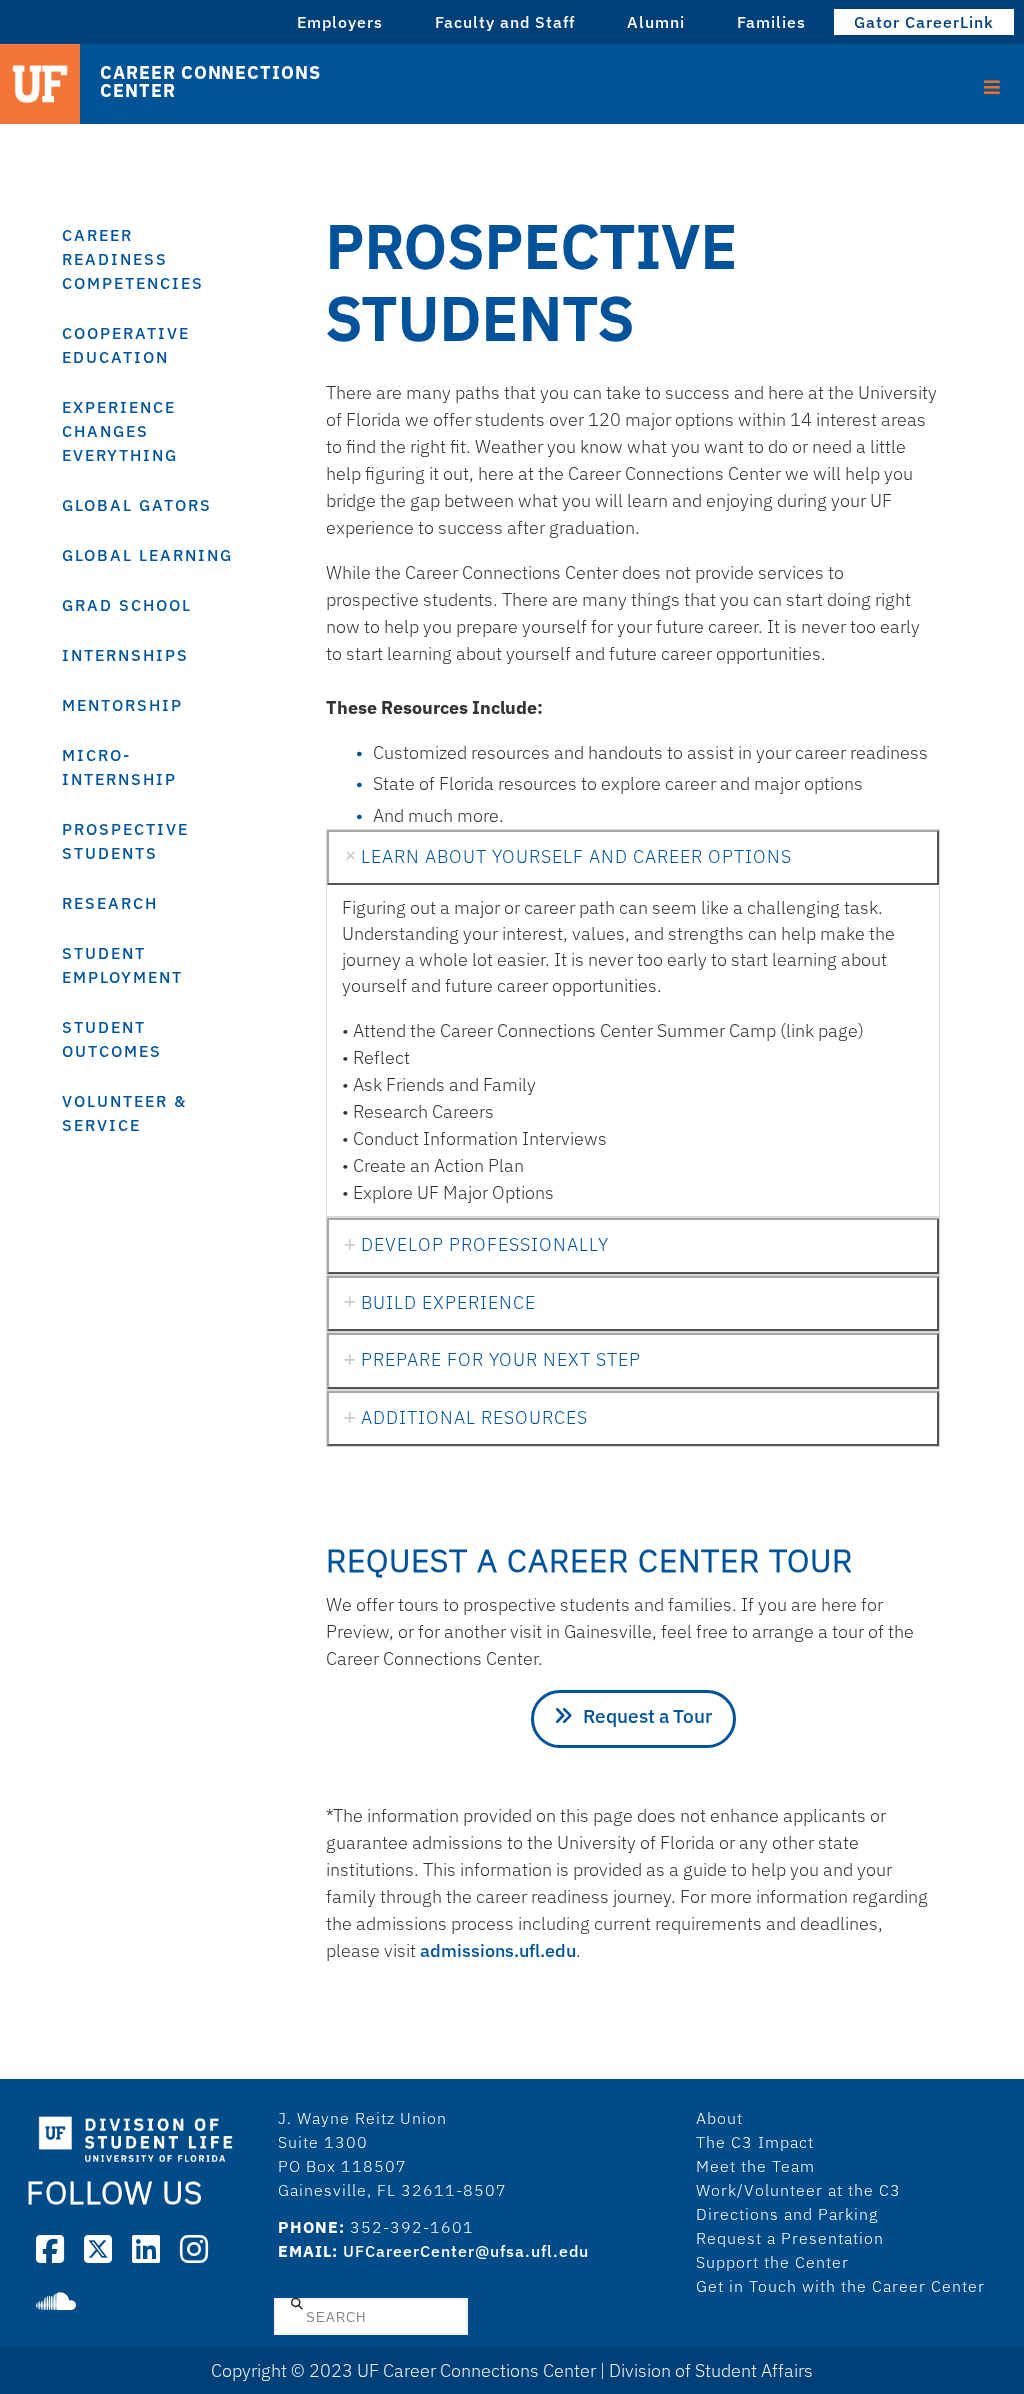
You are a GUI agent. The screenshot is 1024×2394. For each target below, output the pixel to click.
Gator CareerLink (924, 22)
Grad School (127, 605)
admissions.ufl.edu (498, 1950)
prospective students (125, 841)
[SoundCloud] (56, 2301)
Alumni (656, 22)
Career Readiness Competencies (133, 259)
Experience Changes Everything (120, 431)
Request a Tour (647, 1716)
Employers (340, 22)
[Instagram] (194, 2249)
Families (771, 22)
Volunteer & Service (124, 1113)
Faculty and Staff (505, 22)
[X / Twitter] (98, 2249)
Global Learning (147, 555)
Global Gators (137, 505)
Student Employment (122, 965)
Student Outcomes (112, 1039)
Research (110, 903)
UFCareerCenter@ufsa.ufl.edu (466, 2251)
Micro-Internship (119, 767)
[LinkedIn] (146, 2249)
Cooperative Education (126, 345)
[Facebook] (50, 2249)
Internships (125, 655)
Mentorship (122, 705)
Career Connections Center (210, 82)
